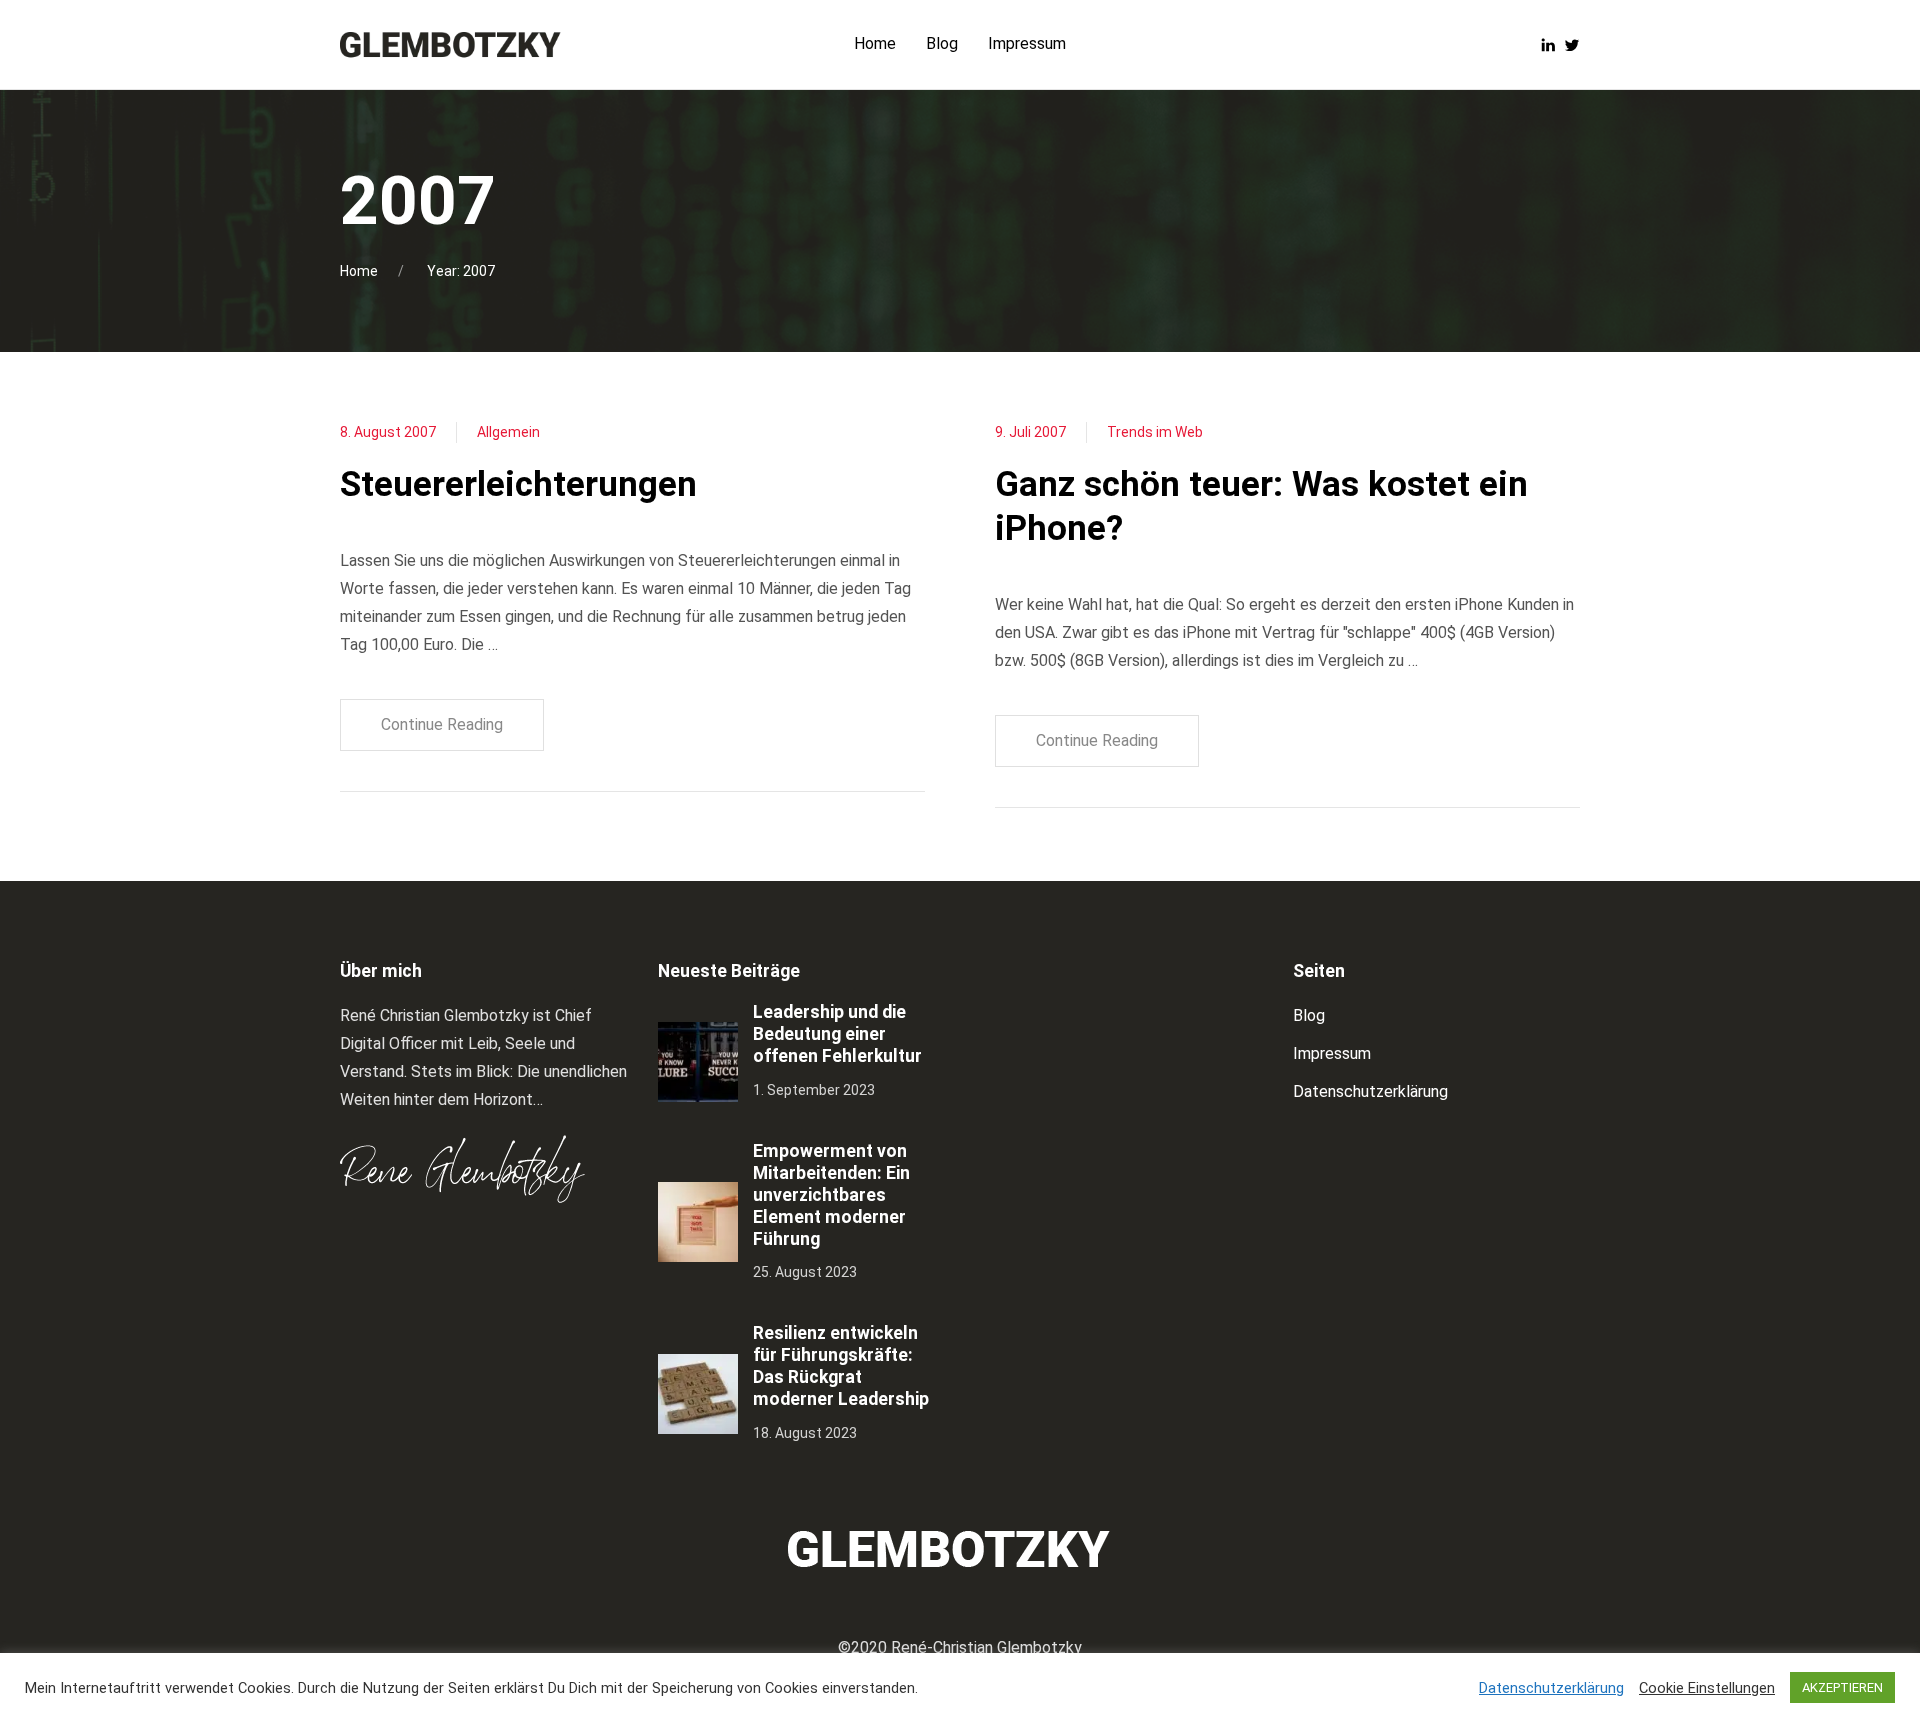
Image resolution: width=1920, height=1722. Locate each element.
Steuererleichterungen (518, 484)
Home (359, 271)
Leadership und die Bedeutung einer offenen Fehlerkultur (837, 1034)
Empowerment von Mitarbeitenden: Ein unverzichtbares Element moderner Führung (831, 1195)
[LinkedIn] (1548, 44)
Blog (1309, 1015)
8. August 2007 (388, 432)
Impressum (1332, 1053)
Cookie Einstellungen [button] (1707, 1688)
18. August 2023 (805, 1433)
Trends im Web (1155, 432)
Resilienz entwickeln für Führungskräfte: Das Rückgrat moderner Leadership (841, 1366)
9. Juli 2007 (1030, 432)
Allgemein (508, 432)
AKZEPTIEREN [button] (1842, 1687)
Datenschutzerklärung (1370, 1091)
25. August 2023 (805, 1272)
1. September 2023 (814, 1090)
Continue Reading (442, 724)
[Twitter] (1572, 44)
